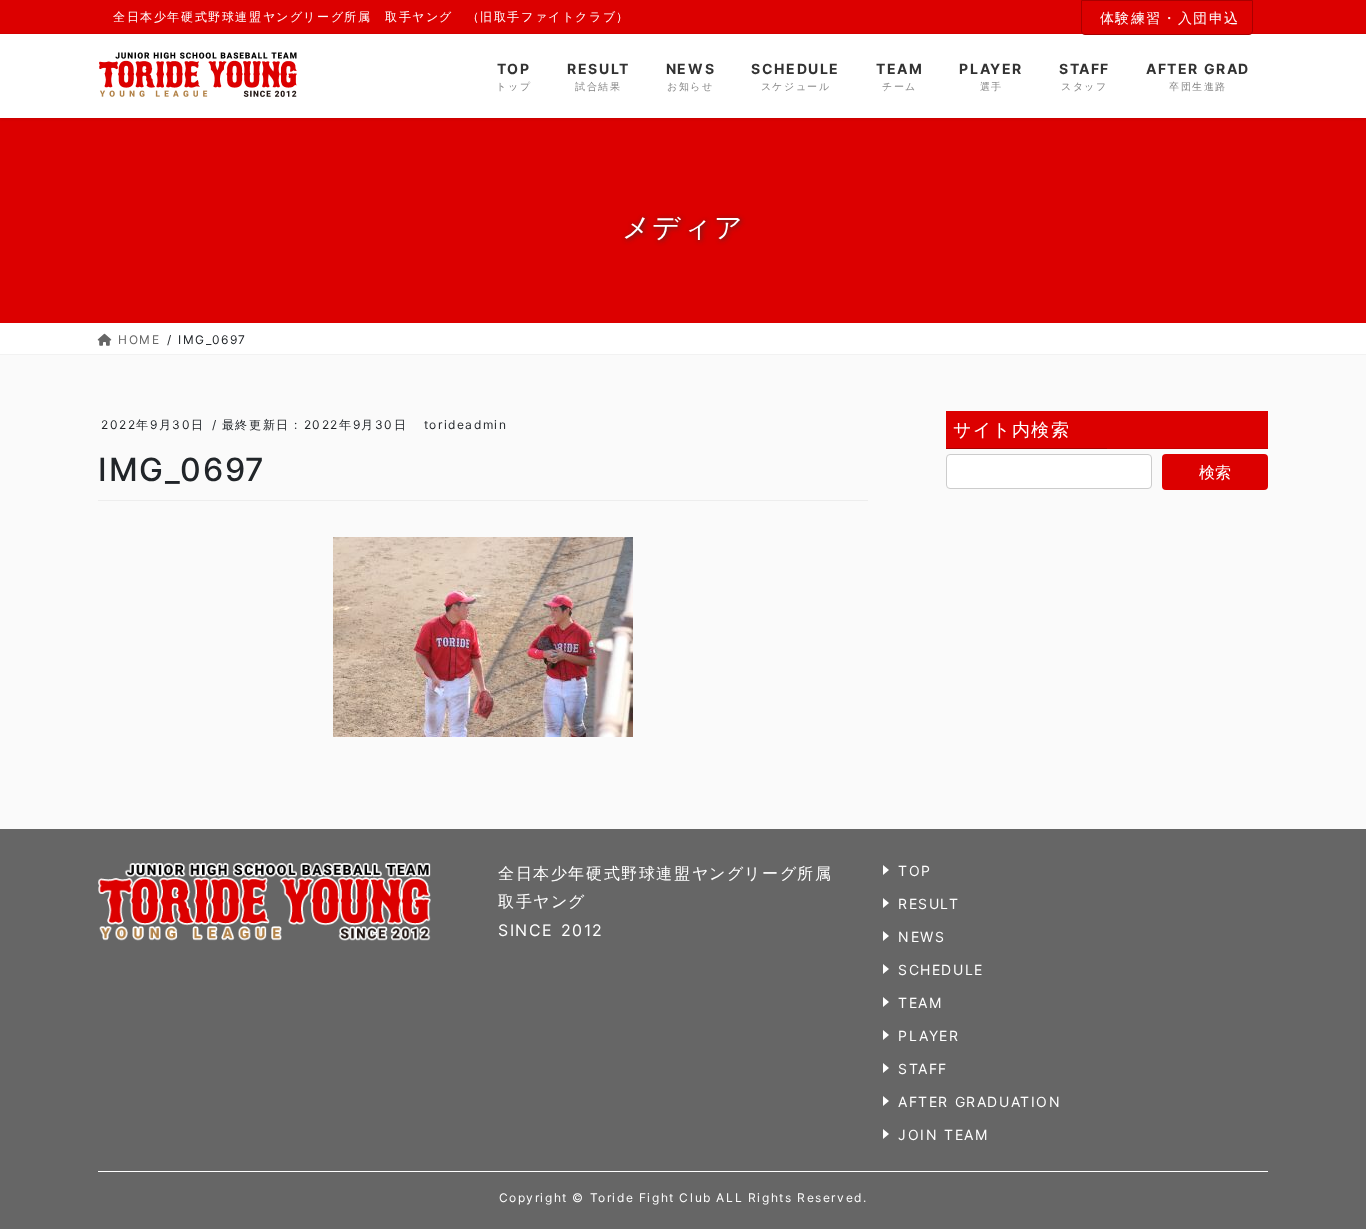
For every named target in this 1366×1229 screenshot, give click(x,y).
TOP (915, 870)
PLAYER (929, 1035)
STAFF (923, 1068)
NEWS (921, 936)
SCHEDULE (941, 969)
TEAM (920, 1002)
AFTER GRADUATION (980, 1101)
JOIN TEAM (943, 1134)
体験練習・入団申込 (1170, 17)
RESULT (929, 903)
